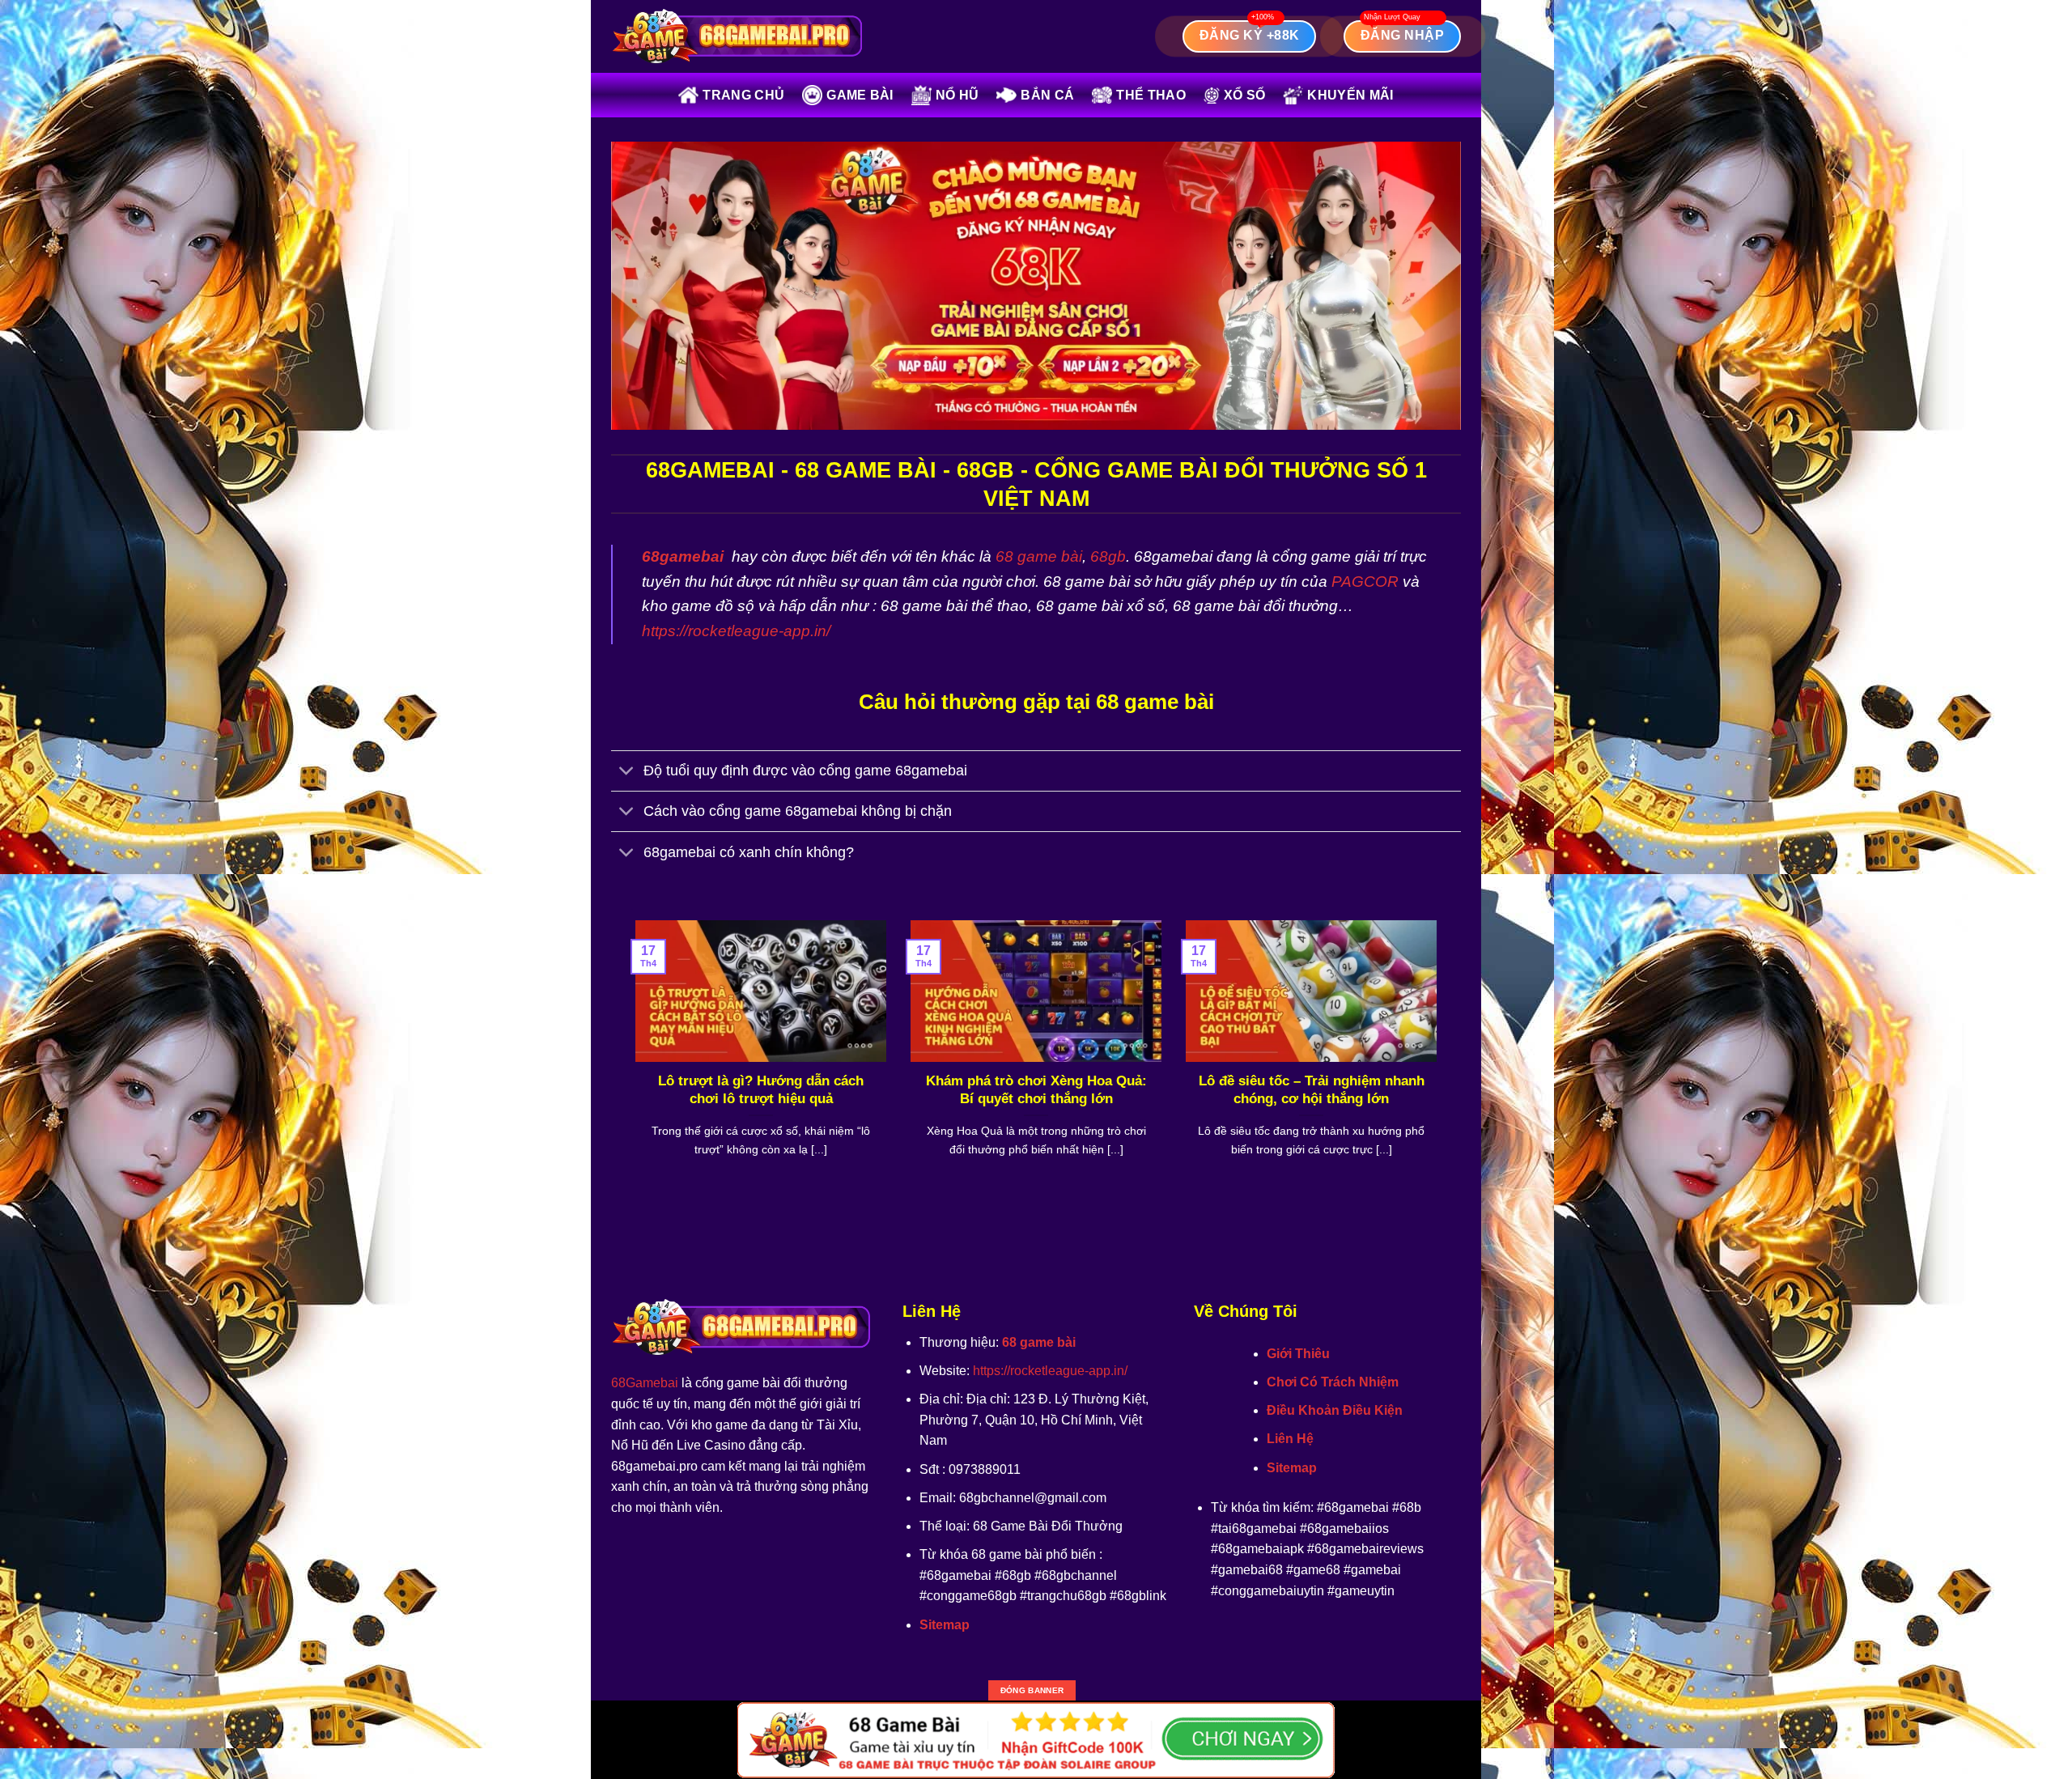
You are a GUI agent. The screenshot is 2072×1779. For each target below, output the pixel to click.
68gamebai (683, 556)
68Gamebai (645, 1383)
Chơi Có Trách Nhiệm (1333, 1382)
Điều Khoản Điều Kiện (1335, 1410)
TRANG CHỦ (743, 95)
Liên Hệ (1290, 1439)
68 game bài (1039, 556)
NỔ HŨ (957, 95)
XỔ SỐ (1245, 95)
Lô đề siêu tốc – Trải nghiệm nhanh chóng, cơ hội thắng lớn (1312, 1090)
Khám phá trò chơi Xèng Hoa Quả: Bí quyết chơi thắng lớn (1036, 1090)
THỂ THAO (1151, 95)
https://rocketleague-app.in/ (736, 631)
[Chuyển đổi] (627, 773)
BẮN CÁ (1047, 95)
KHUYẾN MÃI (1350, 95)
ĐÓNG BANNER (1032, 1690)
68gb (1108, 556)
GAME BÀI (860, 95)
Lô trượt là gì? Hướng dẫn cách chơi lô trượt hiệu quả (761, 1090)
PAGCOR (1365, 582)
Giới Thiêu (1298, 1354)
